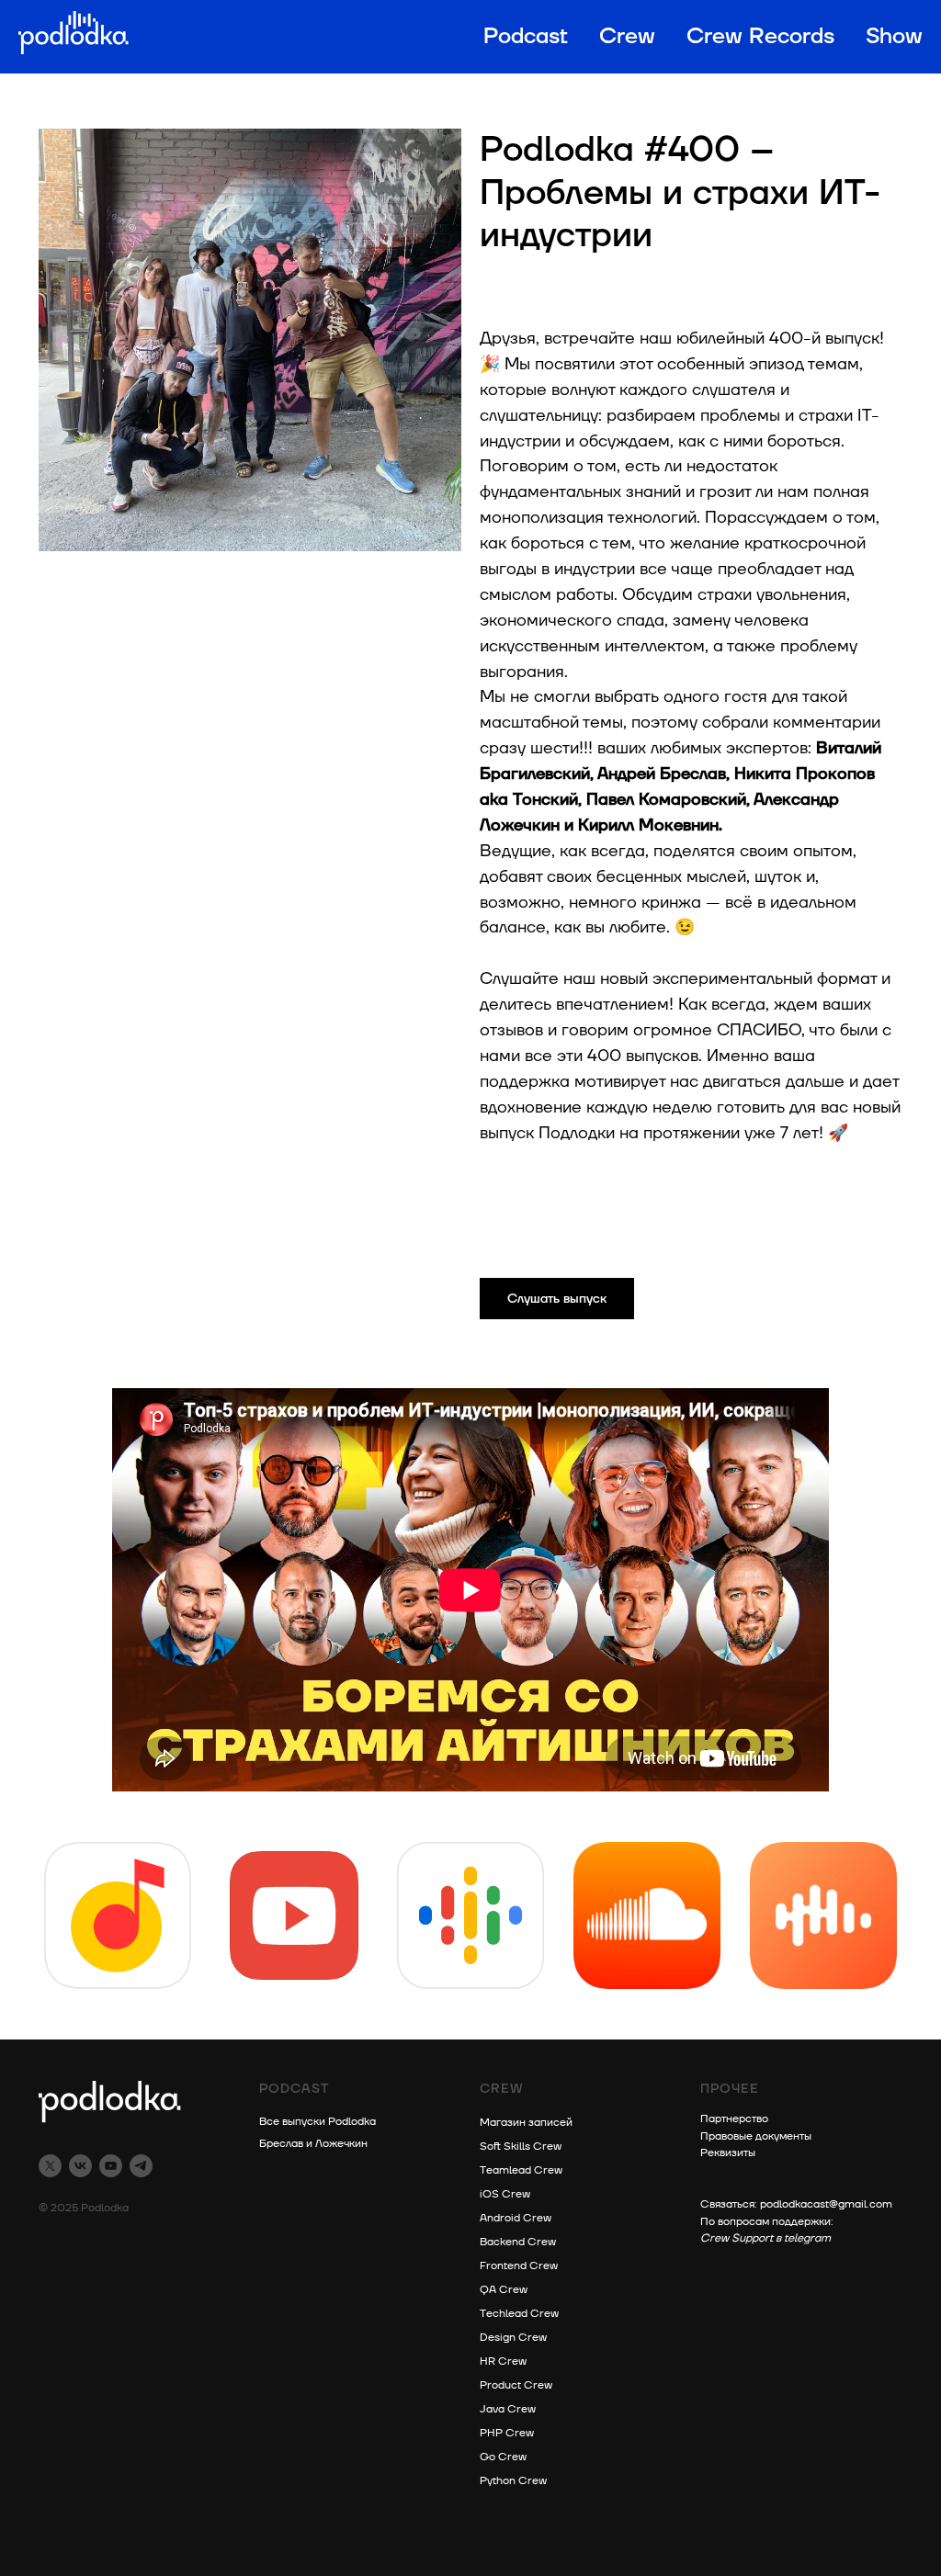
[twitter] (50, 2166)
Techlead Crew (519, 2314)
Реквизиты (728, 2153)
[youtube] (111, 2166)
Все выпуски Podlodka (317, 2122)
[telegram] (141, 2166)
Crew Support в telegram (765, 2238)
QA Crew (504, 2290)
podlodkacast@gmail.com (826, 2204)
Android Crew (516, 2218)
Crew (627, 37)
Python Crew (513, 2481)
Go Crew (503, 2457)
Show (894, 37)
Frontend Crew (519, 2266)
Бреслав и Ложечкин (313, 2144)
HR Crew (503, 2361)
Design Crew (513, 2338)
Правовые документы (756, 2136)
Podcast (526, 37)
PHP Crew (507, 2433)
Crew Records (760, 37)
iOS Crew (505, 2194)
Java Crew (508, 2409)
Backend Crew (518, 2242)
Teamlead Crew (521, 2170)
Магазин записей (526, 2123)
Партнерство (734, 2119)
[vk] (80, 2166)
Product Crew (516, 2385)
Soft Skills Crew (521, 2147)
